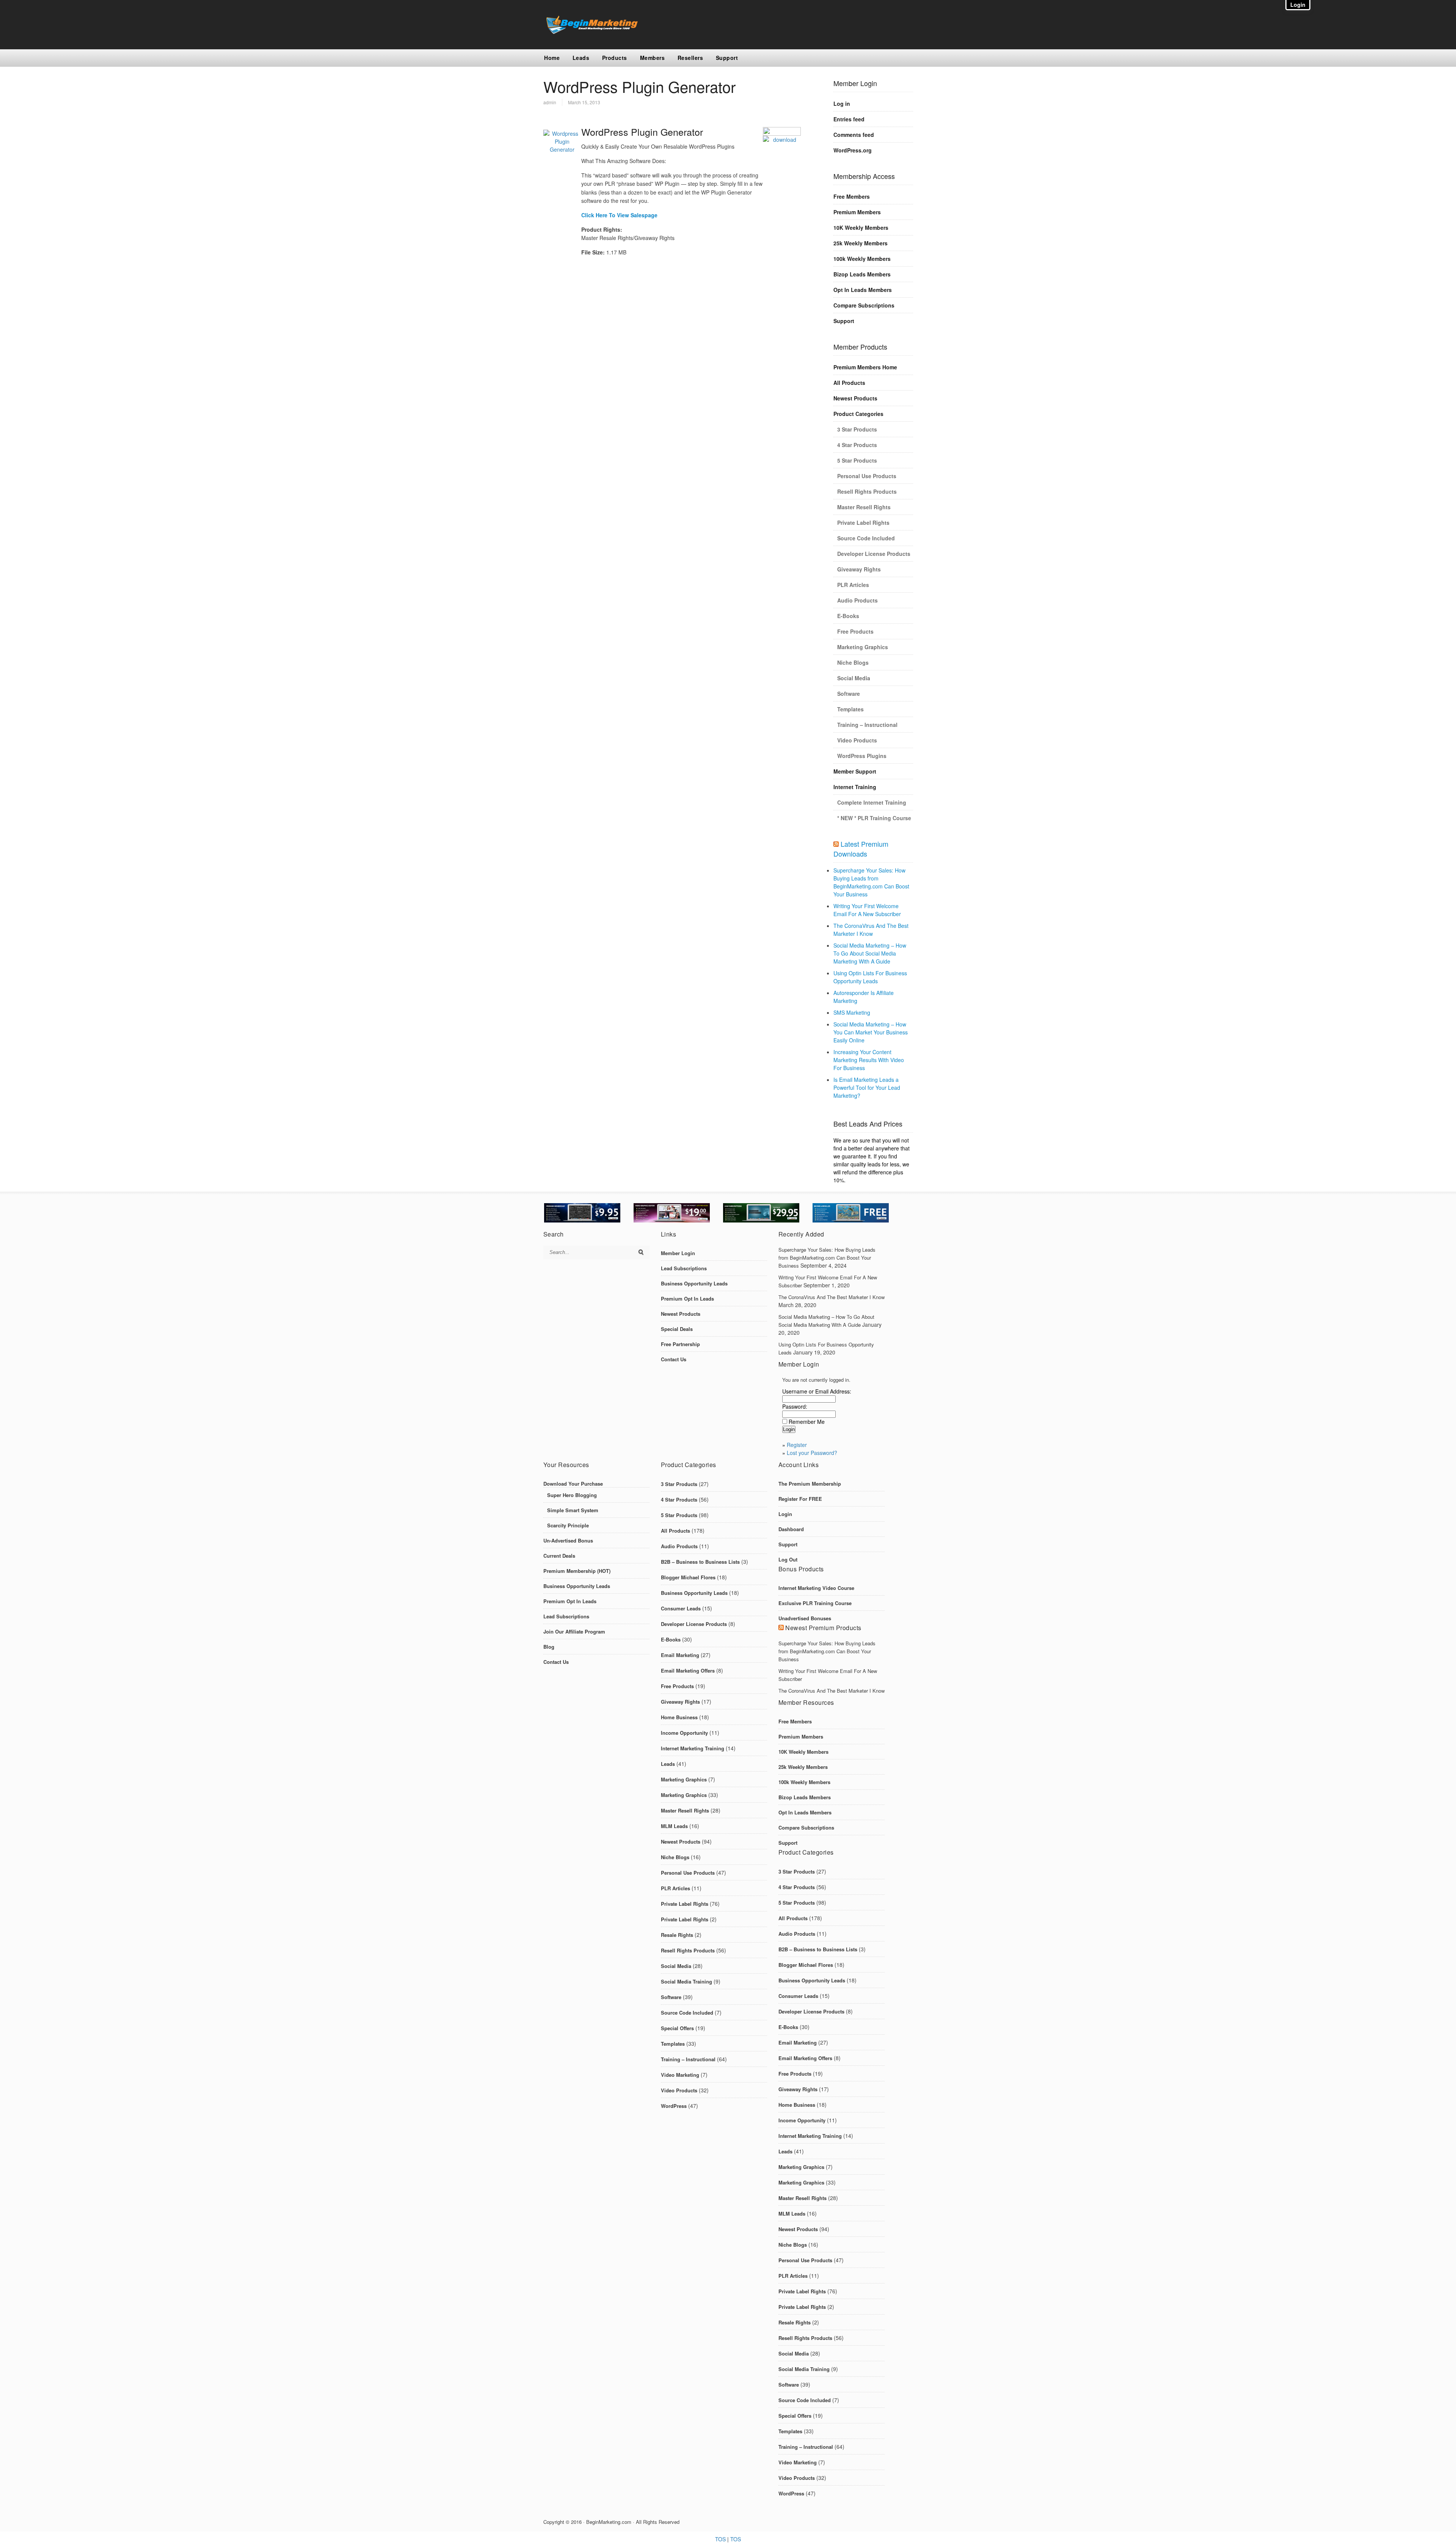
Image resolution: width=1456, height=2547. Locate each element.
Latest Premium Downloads (861, 849)
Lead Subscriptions (684, 1268)
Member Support (855, 771)
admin (550, 102)
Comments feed (854, 135)
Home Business (679, 1717)
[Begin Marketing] (591, 32)
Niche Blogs (853, 662)
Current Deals (559, 1556)
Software (849, 694)
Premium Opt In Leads (687, 1299)
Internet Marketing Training (693, 1748)
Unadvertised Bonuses (805, 1618)
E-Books (848, 616)
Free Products (855, 631)
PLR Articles (853, 585)
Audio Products (857, 600)
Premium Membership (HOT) (577, 1571)
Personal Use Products (867, 476)
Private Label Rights (863, 523)
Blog (549, 1647)
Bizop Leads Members (862, 274)
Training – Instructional (867, 725)
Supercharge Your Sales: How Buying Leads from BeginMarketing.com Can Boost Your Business (871, 882)
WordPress (674, 2106)
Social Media (854, 678)
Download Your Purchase (573, 1484)
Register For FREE (800, 1499)
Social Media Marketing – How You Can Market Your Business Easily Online (871, 1032)
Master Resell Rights (864, 507)
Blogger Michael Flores (688, 1577)
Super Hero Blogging (572, 1495)
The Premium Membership (810, 1484)
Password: (795, 1406)
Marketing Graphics (863, 647)
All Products (849, 383)
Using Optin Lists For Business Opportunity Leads (870, 977)
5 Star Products (857, 460)
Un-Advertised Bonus (568, 1540)
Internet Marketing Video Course (816, 1588)
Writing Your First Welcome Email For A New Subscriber (867, 910)
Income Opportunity (684, 1733)
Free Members (852, 196)
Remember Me (807, 1422)
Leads (581, 58)
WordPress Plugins (862, 756)
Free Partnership (680, 1344)
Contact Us (674, 1359)
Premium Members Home (865, 367)
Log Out (788, 1559)
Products (615, 58)
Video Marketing (680, 2075)
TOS (720, 2539)
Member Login (678, 1253)
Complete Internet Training (872, 802)
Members (653, 58)
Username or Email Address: (817, 1391)
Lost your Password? (812, 1453)
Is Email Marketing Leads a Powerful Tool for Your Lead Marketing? (867, 1088)
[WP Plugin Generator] (782, 141)
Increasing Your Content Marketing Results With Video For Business (869, 1060)
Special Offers (677, 2028)
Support (727, 58)
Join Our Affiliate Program (574, 1631)
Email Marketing (680, 1655)
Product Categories (858, 414)
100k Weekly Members (862, 259)
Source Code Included (866, 538)
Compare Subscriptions (864, 305)
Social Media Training (686, 1981)
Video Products (857, 740)
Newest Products (855, 398)
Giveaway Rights (859, 569)
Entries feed (849, 119)
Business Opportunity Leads (694, 1283)
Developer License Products (874, 554)
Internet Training (855, 787)
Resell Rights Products (867, 491)
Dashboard (791, 1529)
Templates (850, 709)
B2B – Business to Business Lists (700, 1562)
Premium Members (857, 212)
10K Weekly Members (861, 228)
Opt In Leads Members (863, 290)
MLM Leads (674, 1826)
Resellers (690, 58)
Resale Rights (677, 1935)
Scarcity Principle (568, 1525)
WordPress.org (853, 150)
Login (785, 1514)
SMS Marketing (852, 1012)
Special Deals (677, 1329)
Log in (842, 104)
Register (797, 1445)
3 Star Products (857, 429)
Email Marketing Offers (688, 1671)
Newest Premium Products (823, 1628)
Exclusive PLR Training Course (815, 1603)
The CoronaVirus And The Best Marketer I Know (871, 930)
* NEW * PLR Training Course (874, 818)
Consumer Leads (681, 1608)
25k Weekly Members (861, 243)
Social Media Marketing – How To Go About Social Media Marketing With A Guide (870, 953)
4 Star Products (857, 445)
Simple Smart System (573, 1510)
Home (552, 58)
